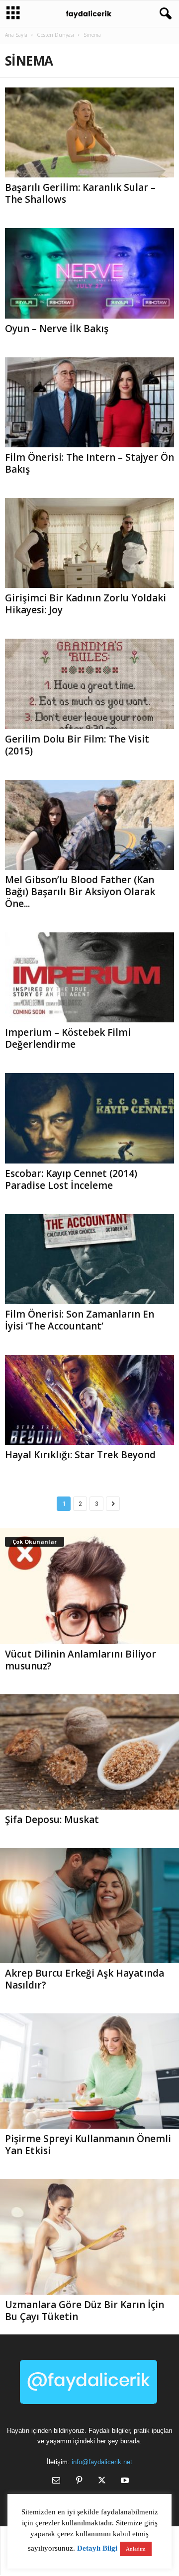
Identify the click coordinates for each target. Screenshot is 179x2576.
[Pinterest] (79, 2481)
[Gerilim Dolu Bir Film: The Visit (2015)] (89, 684)
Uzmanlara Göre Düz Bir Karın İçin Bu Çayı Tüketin (85, 2311)
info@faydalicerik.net (102, 2462)
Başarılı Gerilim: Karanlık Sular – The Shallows (80, 193)
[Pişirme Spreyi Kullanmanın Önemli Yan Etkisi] (89, 2071)
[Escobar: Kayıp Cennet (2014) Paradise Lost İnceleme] (89, 1118)
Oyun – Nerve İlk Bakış (57, 329)
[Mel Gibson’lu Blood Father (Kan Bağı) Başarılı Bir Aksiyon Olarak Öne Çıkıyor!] (89, 825)
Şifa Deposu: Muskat (52, 1820)
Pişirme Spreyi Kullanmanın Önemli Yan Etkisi (88, 2145)
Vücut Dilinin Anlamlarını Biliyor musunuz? (81, 1660)
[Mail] (56, 2481)
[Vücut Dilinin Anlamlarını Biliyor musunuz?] (89, 1586)
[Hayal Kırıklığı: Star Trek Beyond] (89, 1400)
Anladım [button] (136, 2549)
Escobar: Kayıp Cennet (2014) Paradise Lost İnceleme (71, 1179)
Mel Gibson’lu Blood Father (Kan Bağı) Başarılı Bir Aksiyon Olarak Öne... (80, 892)
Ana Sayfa (16, 35)
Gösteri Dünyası (55, 35)
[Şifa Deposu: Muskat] (89, 1752)
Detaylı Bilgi (97, 2548)
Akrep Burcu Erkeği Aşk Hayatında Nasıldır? (85, 1979)
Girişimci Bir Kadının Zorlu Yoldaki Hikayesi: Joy (86, 604)
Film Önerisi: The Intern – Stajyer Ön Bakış (89, 463)
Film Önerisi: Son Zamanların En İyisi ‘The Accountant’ (80, 1320)
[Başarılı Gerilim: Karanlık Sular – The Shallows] (89, 132)
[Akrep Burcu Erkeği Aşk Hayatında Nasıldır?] (89, 1906)
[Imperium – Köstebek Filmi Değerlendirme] (89, 977)
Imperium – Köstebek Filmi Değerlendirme (68, 1038)
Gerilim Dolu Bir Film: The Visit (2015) (77, 745)
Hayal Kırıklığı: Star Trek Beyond (80, 1455)
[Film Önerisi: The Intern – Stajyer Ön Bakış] (89, 402)
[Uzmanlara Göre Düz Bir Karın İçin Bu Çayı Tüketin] (89, 2237)
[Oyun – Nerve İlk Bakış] (89, 273)
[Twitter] (102, 2481)
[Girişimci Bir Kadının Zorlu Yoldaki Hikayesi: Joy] (89, 543)
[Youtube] (124, 2481)
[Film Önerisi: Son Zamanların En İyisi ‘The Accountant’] (89, 1259)
